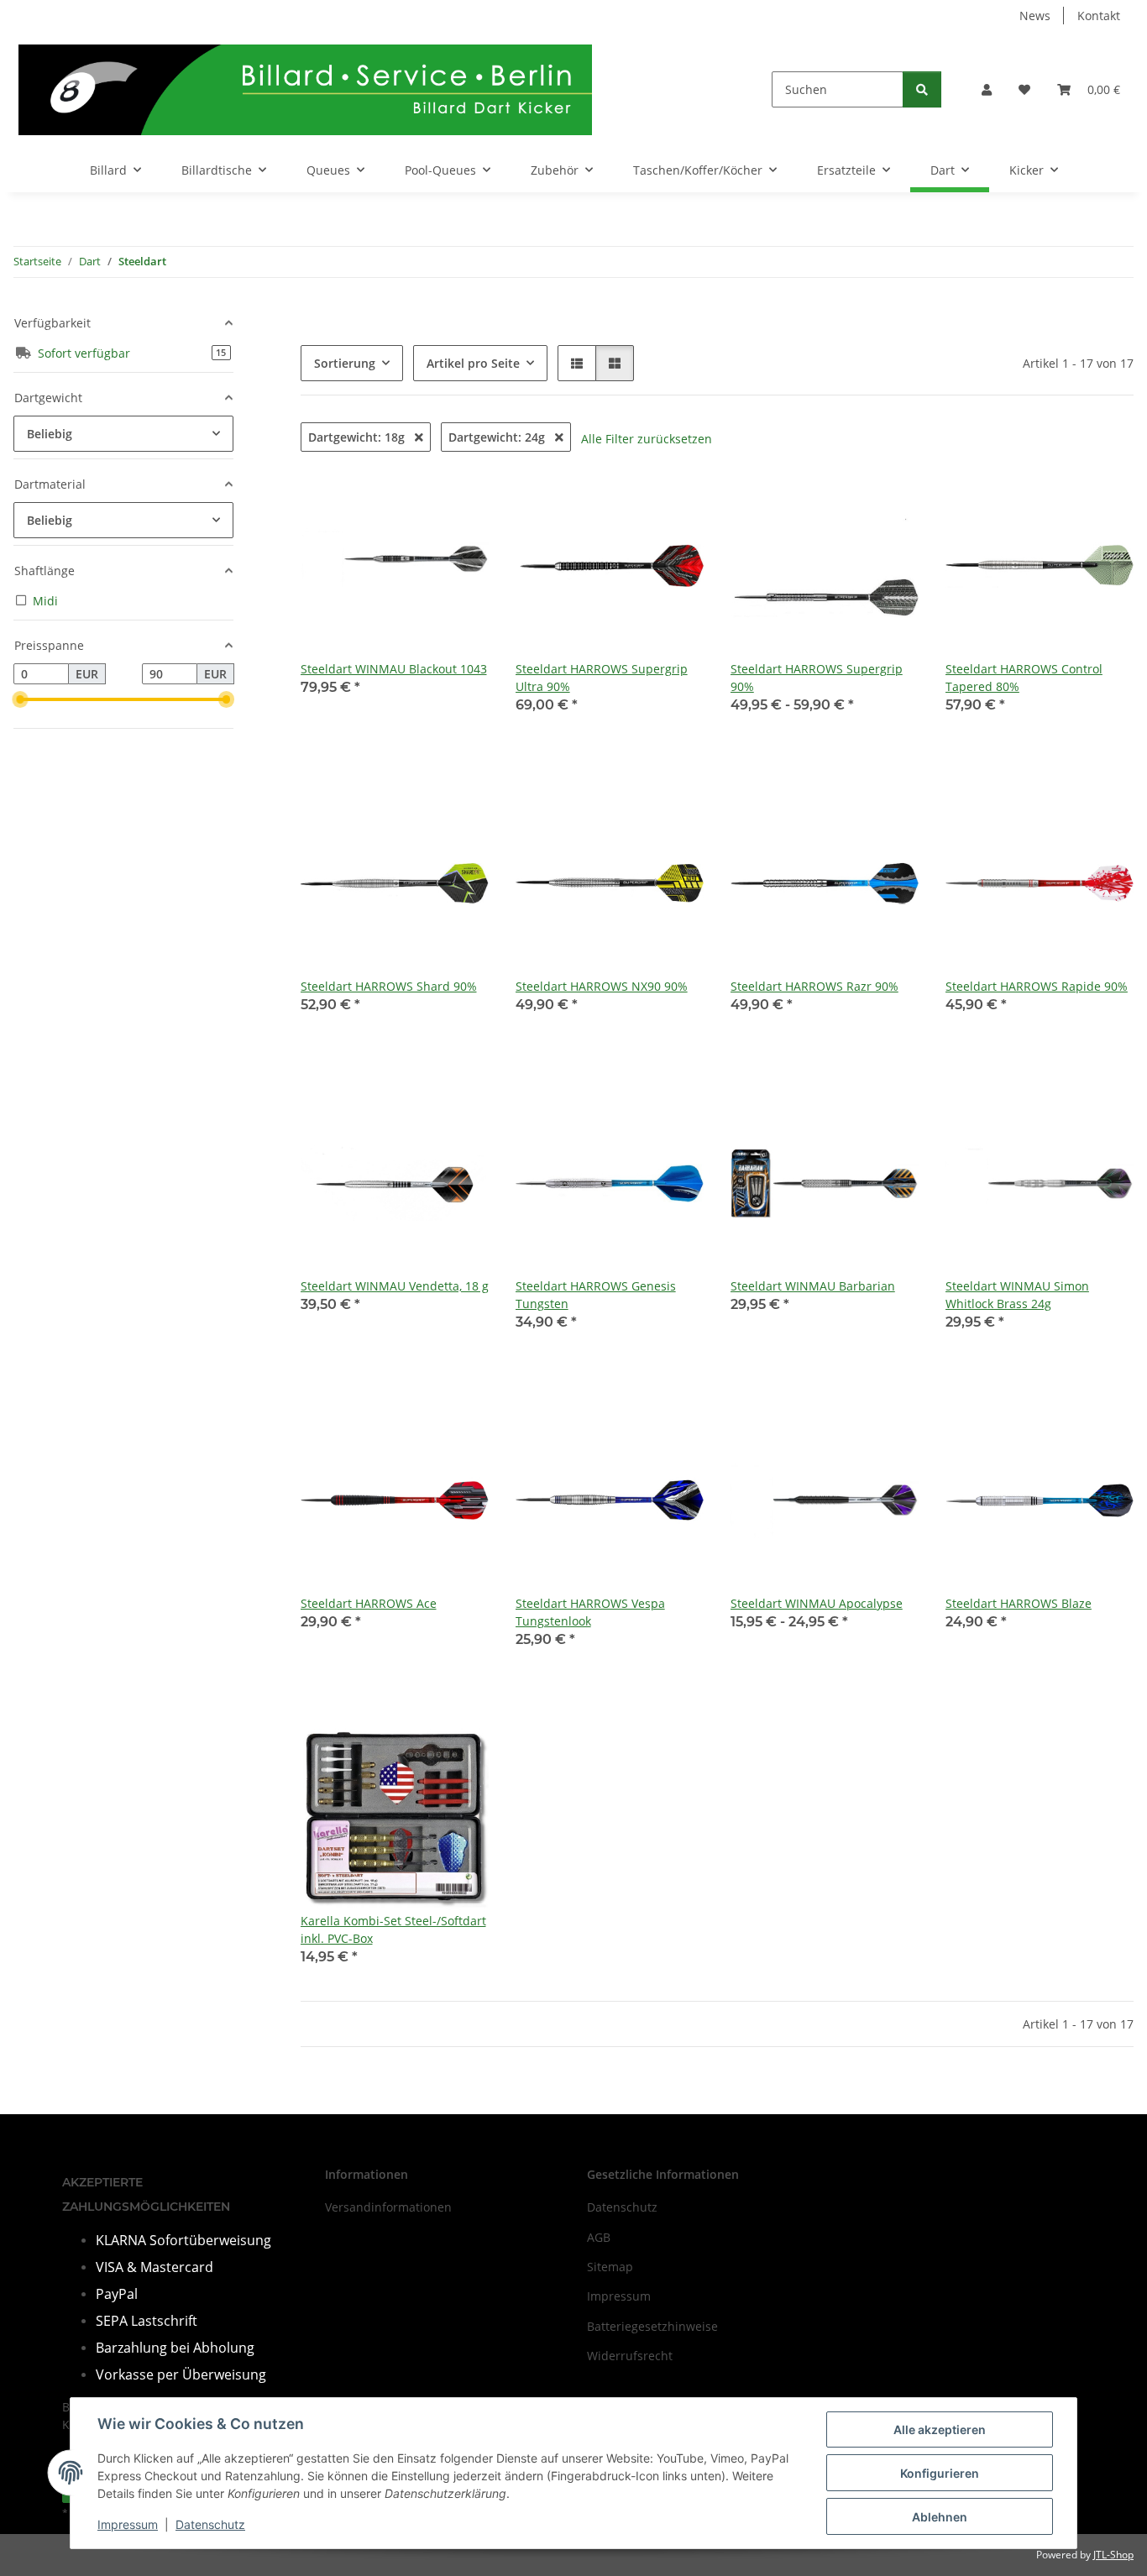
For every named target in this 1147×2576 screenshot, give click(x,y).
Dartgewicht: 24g (498, 437)
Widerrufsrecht (630, 2356)
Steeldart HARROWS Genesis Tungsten (596, 1295)
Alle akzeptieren (940, 2429)
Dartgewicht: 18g (358, 437)
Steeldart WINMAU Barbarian (813, 1286)
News (1035, 16)
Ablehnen (940, 2517)
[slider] (20, 699)
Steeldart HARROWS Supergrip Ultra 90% (602, 678)
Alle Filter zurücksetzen (647, 439)
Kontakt (1099, 16)
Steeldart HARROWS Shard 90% (389, 986)
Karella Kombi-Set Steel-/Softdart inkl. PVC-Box (393, 1929)
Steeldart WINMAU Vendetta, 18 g (395, 1286)
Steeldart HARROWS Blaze (1019, 1603)
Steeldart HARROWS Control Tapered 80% (1024, 678)
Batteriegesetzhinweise (652, 2326)
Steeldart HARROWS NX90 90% (602, 986)
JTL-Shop (1113, 2555)
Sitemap (610, 2267)
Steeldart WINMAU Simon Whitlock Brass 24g (1017, 1295)
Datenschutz (210, 2524)
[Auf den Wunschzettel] (460, 1118)
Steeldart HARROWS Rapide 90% (1037, 986)
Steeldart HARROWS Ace (369, 1603)
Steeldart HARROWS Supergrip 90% (817, 678)
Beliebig (50, 434)
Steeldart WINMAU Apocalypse (817, 1603)
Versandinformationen (388, 2207)
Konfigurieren (940, 2473)
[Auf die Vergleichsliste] (416, 1118)
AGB (599, 2237)
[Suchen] (922, 89)
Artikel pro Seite (473, 363)
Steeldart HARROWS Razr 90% (814, 986)
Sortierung (345, 363)
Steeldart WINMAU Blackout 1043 (394, 669)
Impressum (128, 2524)
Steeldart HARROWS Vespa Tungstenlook (590, 1612)
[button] (987, 89)
